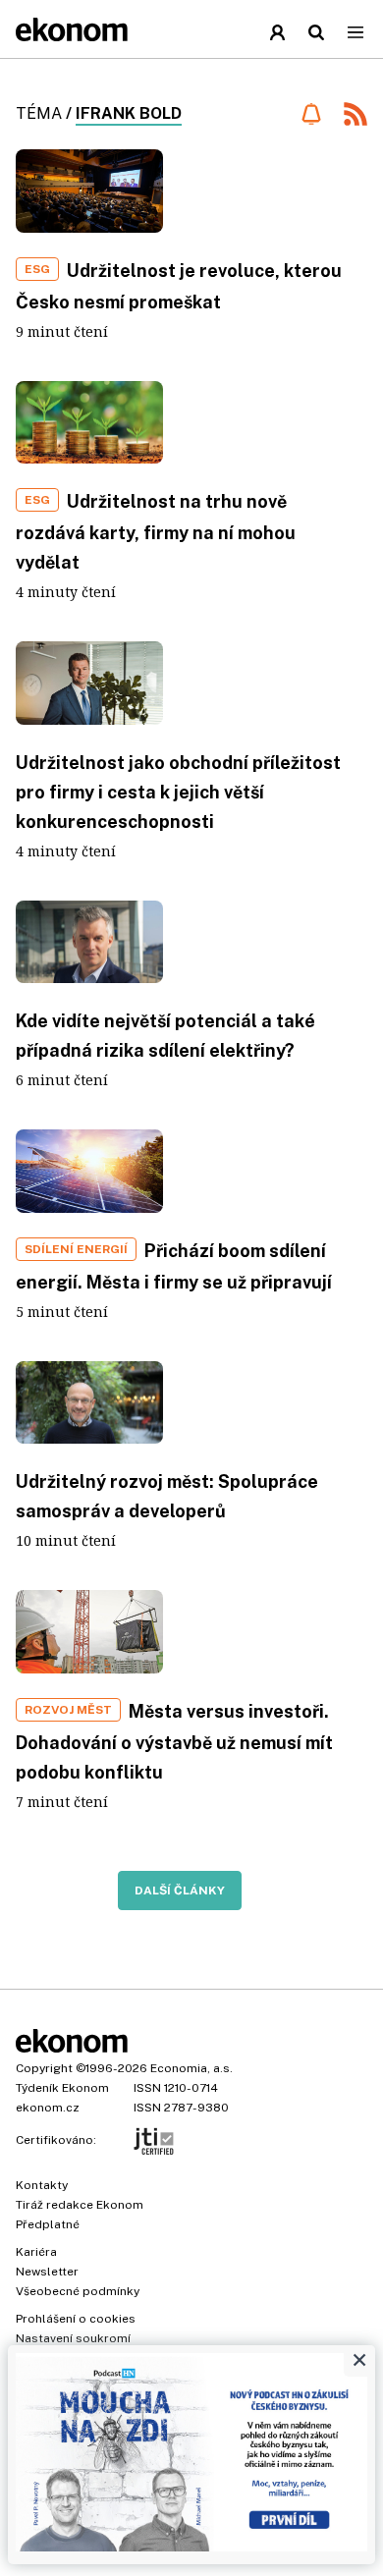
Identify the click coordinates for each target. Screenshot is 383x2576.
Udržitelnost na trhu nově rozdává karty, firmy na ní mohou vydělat (156, 532)
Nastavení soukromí (73, 2338)
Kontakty (42, 2185)
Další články (180, 1891)
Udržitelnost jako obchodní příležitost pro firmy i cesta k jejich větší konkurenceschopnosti (178, 792)
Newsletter (47, 2272)
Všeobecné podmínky (78, 2291)
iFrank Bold (129, 113)
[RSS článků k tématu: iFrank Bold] (356, 116)
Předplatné (48, 2224)
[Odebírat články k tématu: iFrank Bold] (311, 114)
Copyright (44, 2068)
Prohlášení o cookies (76, 2319)
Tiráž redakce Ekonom (80, 2205)
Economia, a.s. (191, 2068)
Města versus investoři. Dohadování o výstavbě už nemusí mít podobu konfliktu (174, 1742)
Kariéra (36, 2252)
